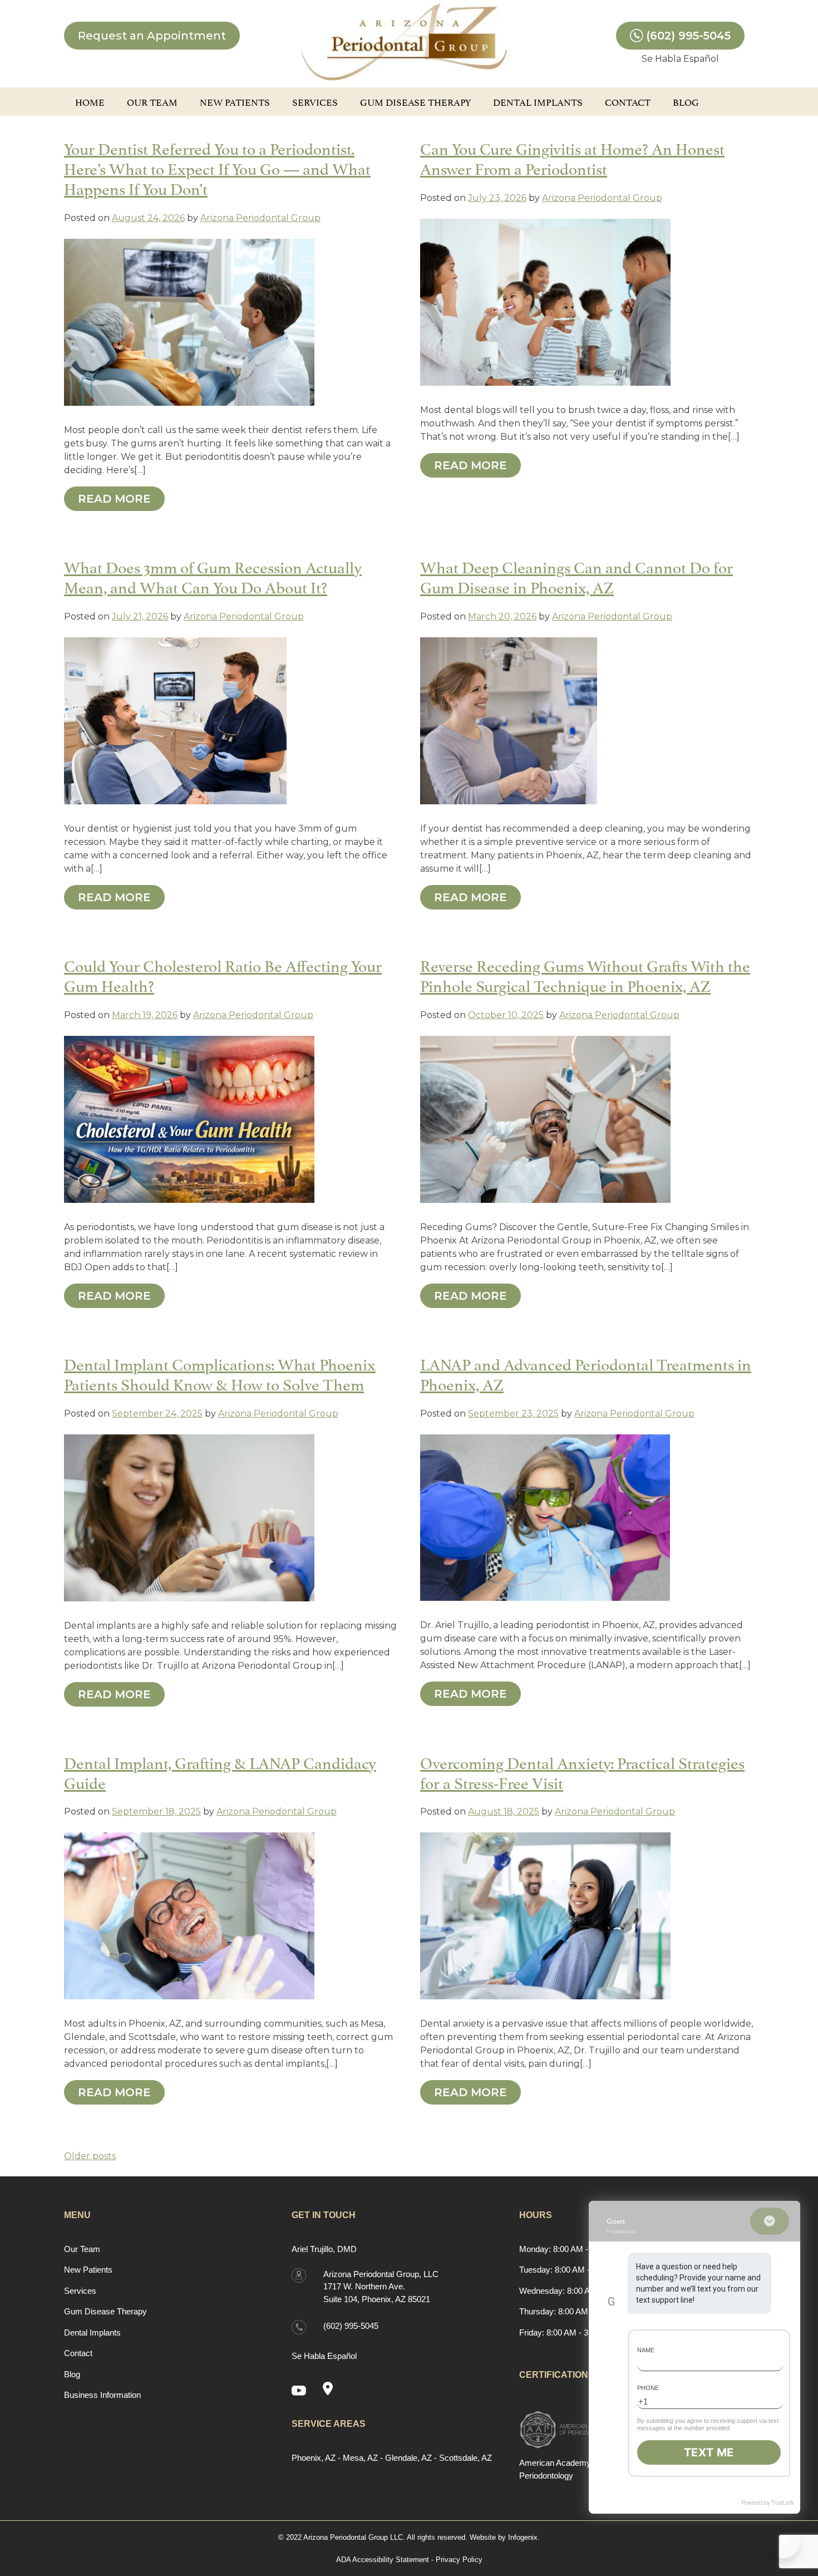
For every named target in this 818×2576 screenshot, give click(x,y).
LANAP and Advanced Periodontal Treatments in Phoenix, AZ (586, 1373)
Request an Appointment (152, 36)
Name (646, 2350)
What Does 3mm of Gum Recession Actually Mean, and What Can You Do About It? (213, 576)
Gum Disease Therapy (415, 101)
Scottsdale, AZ (465, 2458)
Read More (114, 499)
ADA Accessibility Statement (383, 2560)
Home (90, 101)
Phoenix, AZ (314, 2458)
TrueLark (782, 2503)
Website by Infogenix (504, 2537)
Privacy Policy (459, 2560)
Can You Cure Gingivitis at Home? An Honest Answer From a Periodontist (572, 157)
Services (315, 101)
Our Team (152, 101)
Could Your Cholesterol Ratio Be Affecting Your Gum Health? (223, 974)
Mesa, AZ (360, 2458)
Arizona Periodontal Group (260, 218)
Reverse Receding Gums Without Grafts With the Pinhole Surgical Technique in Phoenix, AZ (585, 974)
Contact (628, 101)
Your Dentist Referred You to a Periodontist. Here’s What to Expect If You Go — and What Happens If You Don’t (217, 167)
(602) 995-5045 (688, 36)
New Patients (235, 101)
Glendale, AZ (408, 2458)
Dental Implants (538, 101)
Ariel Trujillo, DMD (324, 2249)
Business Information (102, 2395)
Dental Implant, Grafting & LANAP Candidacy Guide (220, 1771)
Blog (686, 101)
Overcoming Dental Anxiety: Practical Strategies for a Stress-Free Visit (582, 1771)
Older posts (90, 2156)
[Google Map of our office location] (332, 2390)
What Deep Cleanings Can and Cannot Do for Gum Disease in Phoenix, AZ (576, 576)
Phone (648, 2388)
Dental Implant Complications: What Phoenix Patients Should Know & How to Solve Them (220, 1373)
